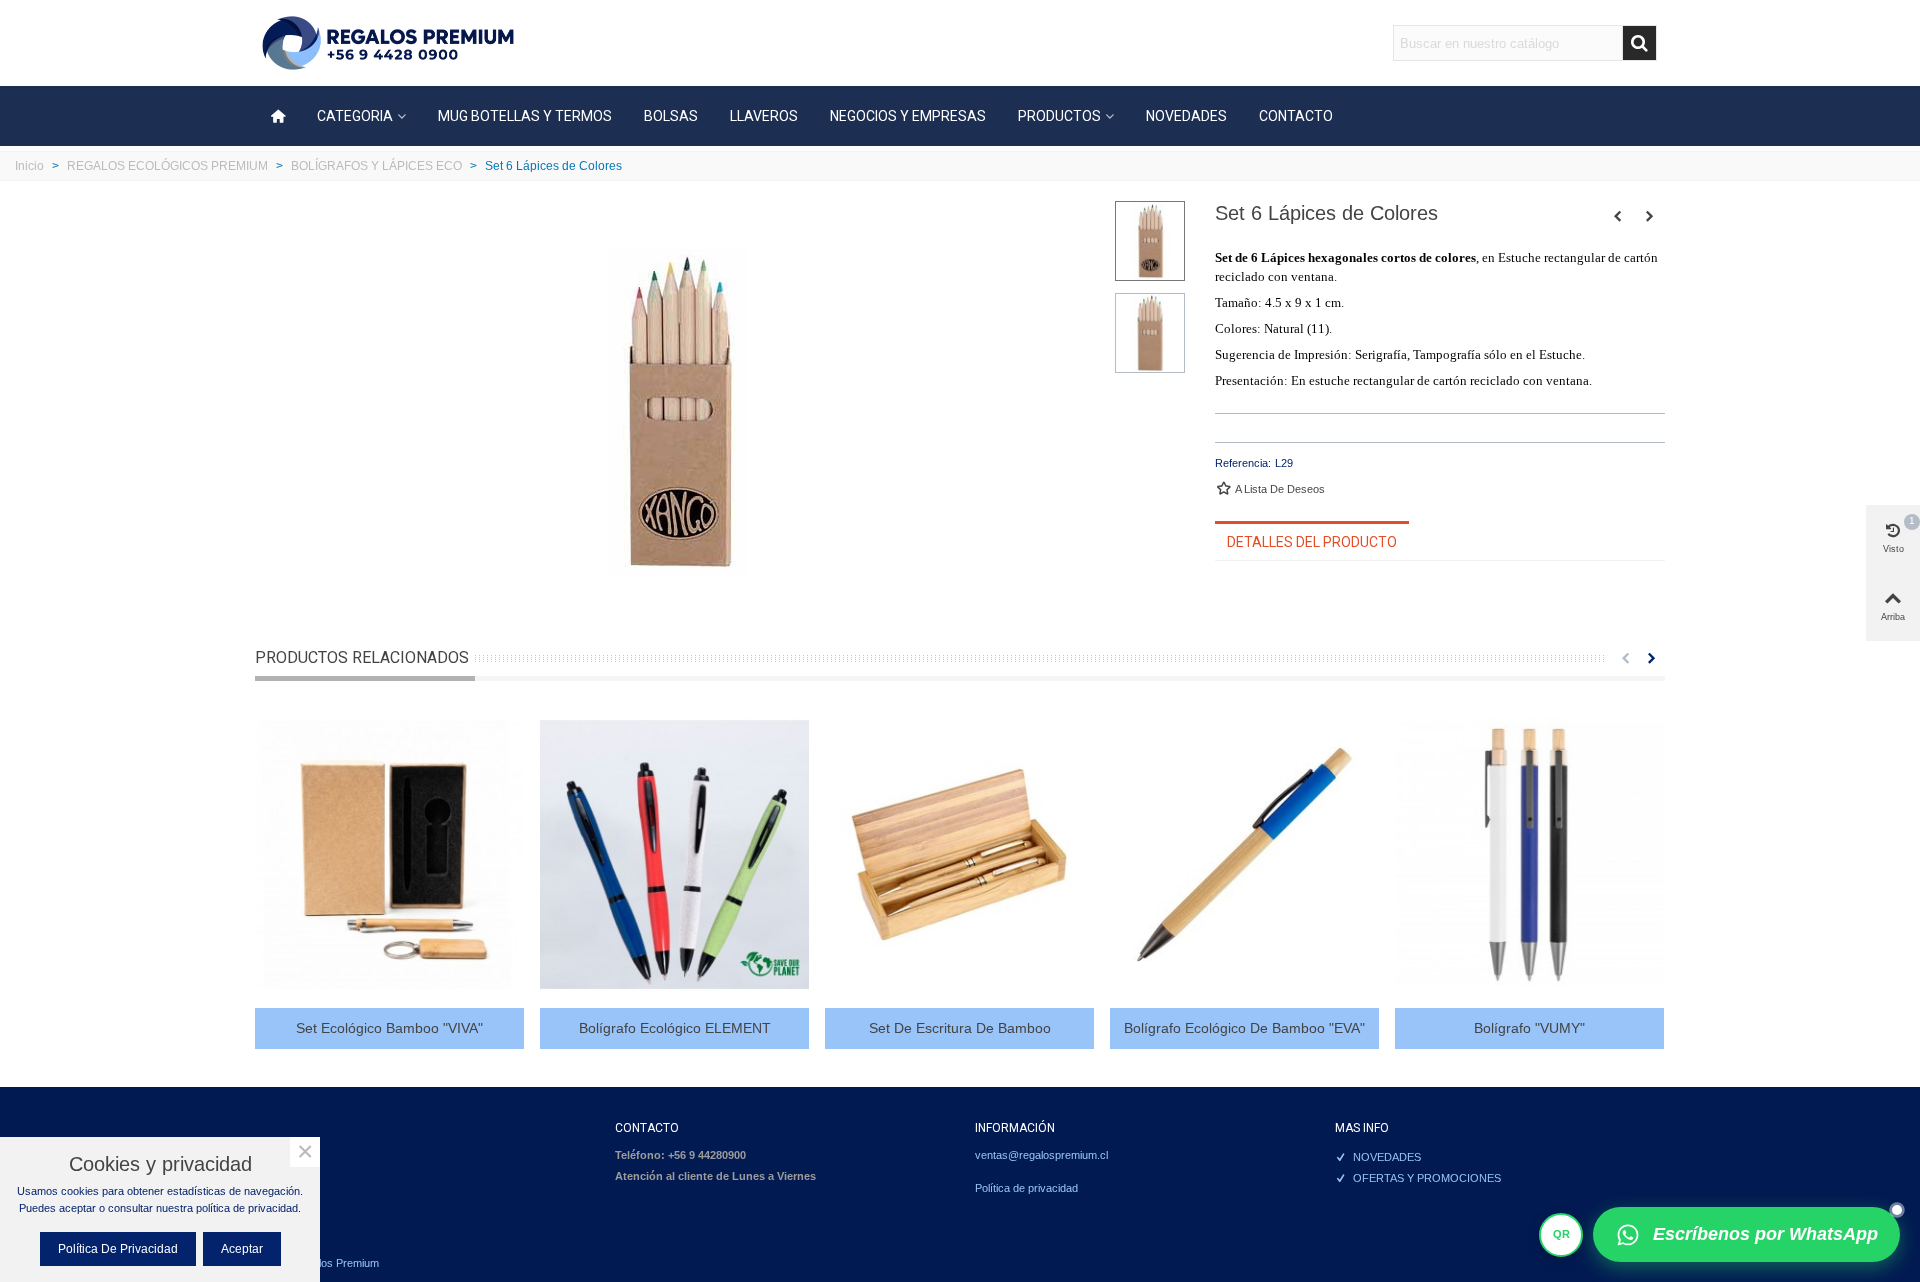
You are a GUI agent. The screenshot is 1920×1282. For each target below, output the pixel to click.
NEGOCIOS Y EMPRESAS (908, 116)
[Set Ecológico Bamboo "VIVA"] (389, 854)
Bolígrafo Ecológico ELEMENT (675, 1028)
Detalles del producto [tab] (1312, 542)
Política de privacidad (1026, 1188)
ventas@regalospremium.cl (1041, 1155)
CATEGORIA (355, 116)
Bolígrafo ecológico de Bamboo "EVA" (1244, 1028)
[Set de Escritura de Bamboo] (959, 854)
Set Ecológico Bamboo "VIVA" (389, 1028)
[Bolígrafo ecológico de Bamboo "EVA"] (1244, 854)
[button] (1625, 658)
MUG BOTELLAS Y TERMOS (525, 116)
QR (1561, 1234)
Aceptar (242, 1249)
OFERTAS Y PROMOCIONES (1427, 1178)
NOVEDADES (1186, 116)
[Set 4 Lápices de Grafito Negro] (1618, 216)
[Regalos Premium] (388, 43)
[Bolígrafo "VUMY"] (1529, 854)
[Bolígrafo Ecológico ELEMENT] (674, 854)
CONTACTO (1296, 116)
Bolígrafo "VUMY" (1529, 1028)
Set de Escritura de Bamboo (960, 1028)
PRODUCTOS (1059, 116)
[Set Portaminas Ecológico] (1650, 216)
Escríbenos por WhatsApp (1765, 1234)
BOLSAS (671, 116)
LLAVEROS (764, 116)
